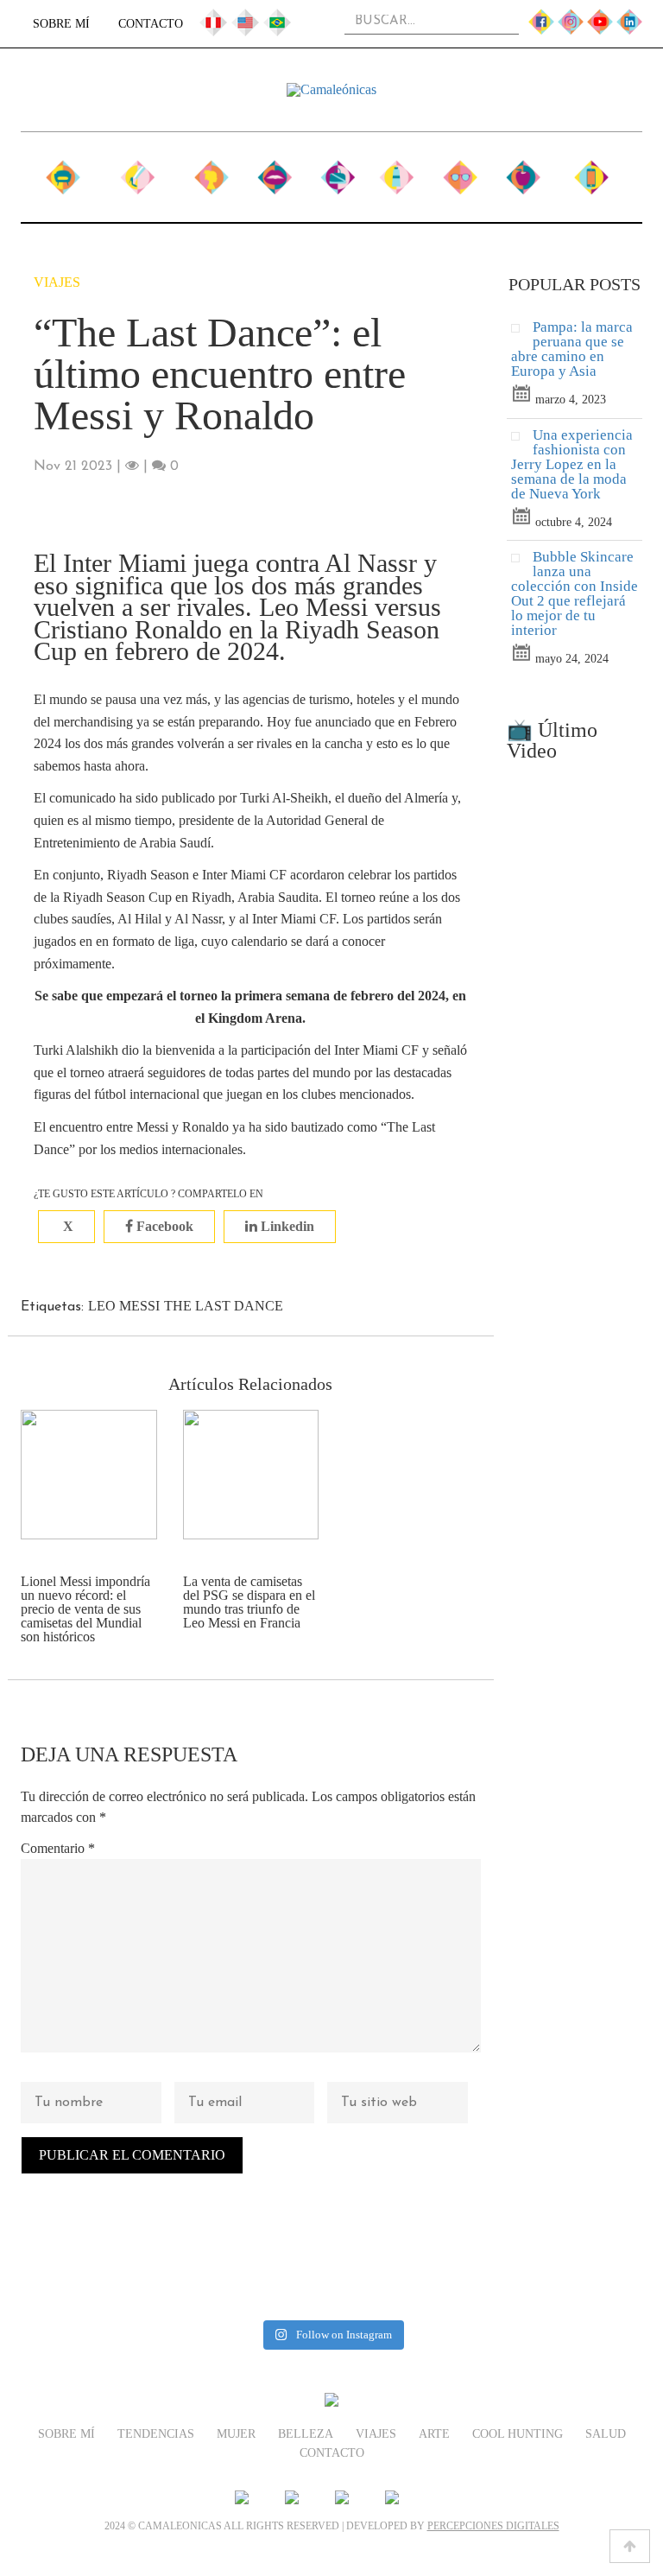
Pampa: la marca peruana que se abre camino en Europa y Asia (572, 349)
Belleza (275, 171)
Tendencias (137, 171)
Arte (396, 171)
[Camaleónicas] (331, 90)
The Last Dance (224, 1306)
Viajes (337, 171)
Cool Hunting (460, 179)
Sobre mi (63, 179)
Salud (523, 171)
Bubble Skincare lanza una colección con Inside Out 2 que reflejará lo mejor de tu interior (575, 593)
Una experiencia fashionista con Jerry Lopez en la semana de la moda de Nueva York (572, 464)
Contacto (151, 24)
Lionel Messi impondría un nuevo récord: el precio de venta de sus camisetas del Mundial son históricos (85, 1609)
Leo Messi (124, 1306)
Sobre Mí (61, 24)
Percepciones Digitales (493, 2526)
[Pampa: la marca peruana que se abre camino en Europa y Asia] (522, 332)
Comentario (58, 1848)
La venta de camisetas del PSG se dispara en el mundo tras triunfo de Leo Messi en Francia (249, 1602)
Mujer (211, 171)
